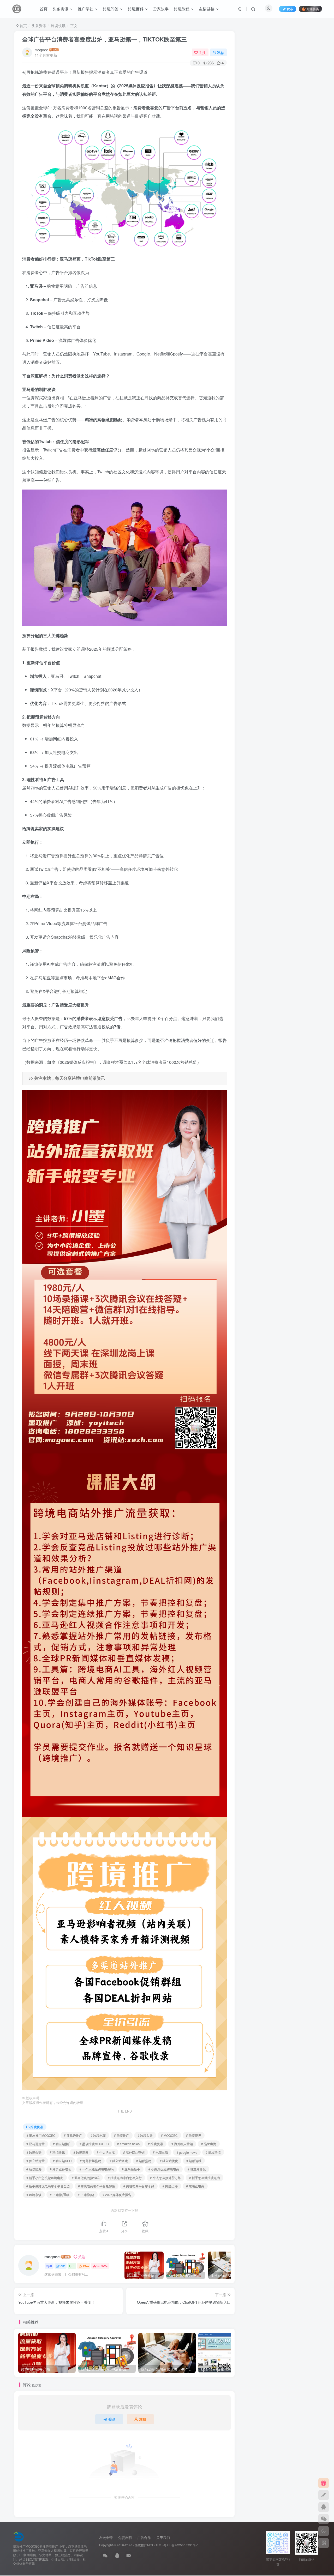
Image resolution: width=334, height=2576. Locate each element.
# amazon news (128, 2144)
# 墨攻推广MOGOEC (41, 2135)
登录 (112, 2419)
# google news (187, 2152)
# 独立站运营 (35, 2161)
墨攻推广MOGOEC (148, 2545)
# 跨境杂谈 (34, 2195)
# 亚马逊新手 (131, 2169)
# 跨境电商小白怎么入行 (125, 2178)
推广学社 (86, 9)
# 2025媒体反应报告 (117, 2195)
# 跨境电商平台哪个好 (139, 2186)
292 (62, 2266)
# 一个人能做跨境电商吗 (97, 2169)
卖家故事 (161, 9)
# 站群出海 (34, 2169)
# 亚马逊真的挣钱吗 (86, 2178)
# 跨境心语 (34, 2152)
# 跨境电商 (98, 2135)
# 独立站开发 (197, 2169)
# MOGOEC (169, 2135)
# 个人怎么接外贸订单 (165, 2178)
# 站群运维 (194, 2161)
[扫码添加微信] (324, 2519)
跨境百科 (136, 9)
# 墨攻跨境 (213, 2152)
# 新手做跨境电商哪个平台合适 (48, 2186)
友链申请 (106, 2538)
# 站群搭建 (144, 2161)
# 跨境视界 (194, 2135)
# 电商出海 (160, 2152)
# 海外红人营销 (182, 2144)
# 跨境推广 (122, 2135)
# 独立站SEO (62, 2161)
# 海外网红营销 (134, 2152)
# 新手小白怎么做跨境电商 (45, 2178)
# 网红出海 (170, 2186)
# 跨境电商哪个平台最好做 (97, 2186)
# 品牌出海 (209, 2144)
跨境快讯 (58, 26)
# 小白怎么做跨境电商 (164, 2169)
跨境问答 (111, 9)
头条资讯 (61, 9)
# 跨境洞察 (81, 2152)
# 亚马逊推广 (73, 2135)
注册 (143, 2419)
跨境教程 (182, 9)
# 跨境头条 (145, 2135)
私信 (221, 52)
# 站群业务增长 (61, 2169)
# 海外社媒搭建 (91, 2161)
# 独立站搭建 (119, 2161)
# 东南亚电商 (195, 2186)
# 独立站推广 (62, 2144)
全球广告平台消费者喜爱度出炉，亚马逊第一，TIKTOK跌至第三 (105, 39)
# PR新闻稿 (86, 2195)
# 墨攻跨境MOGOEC (94, 2144)
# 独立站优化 (169, 2161)
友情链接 (207, 9)
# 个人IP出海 (106, 2152)
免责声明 (125, 2538)
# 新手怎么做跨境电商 (205, 2178)
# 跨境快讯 (57, 2152)
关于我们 (163, 2538)
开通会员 (313, 9)
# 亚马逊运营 (35, 2144)
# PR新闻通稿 (60, 2195)
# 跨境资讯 (156, 2144)
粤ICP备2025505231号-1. (181, 2545)
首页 (44, 9)
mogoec (41, 50)
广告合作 (144, 2538)
